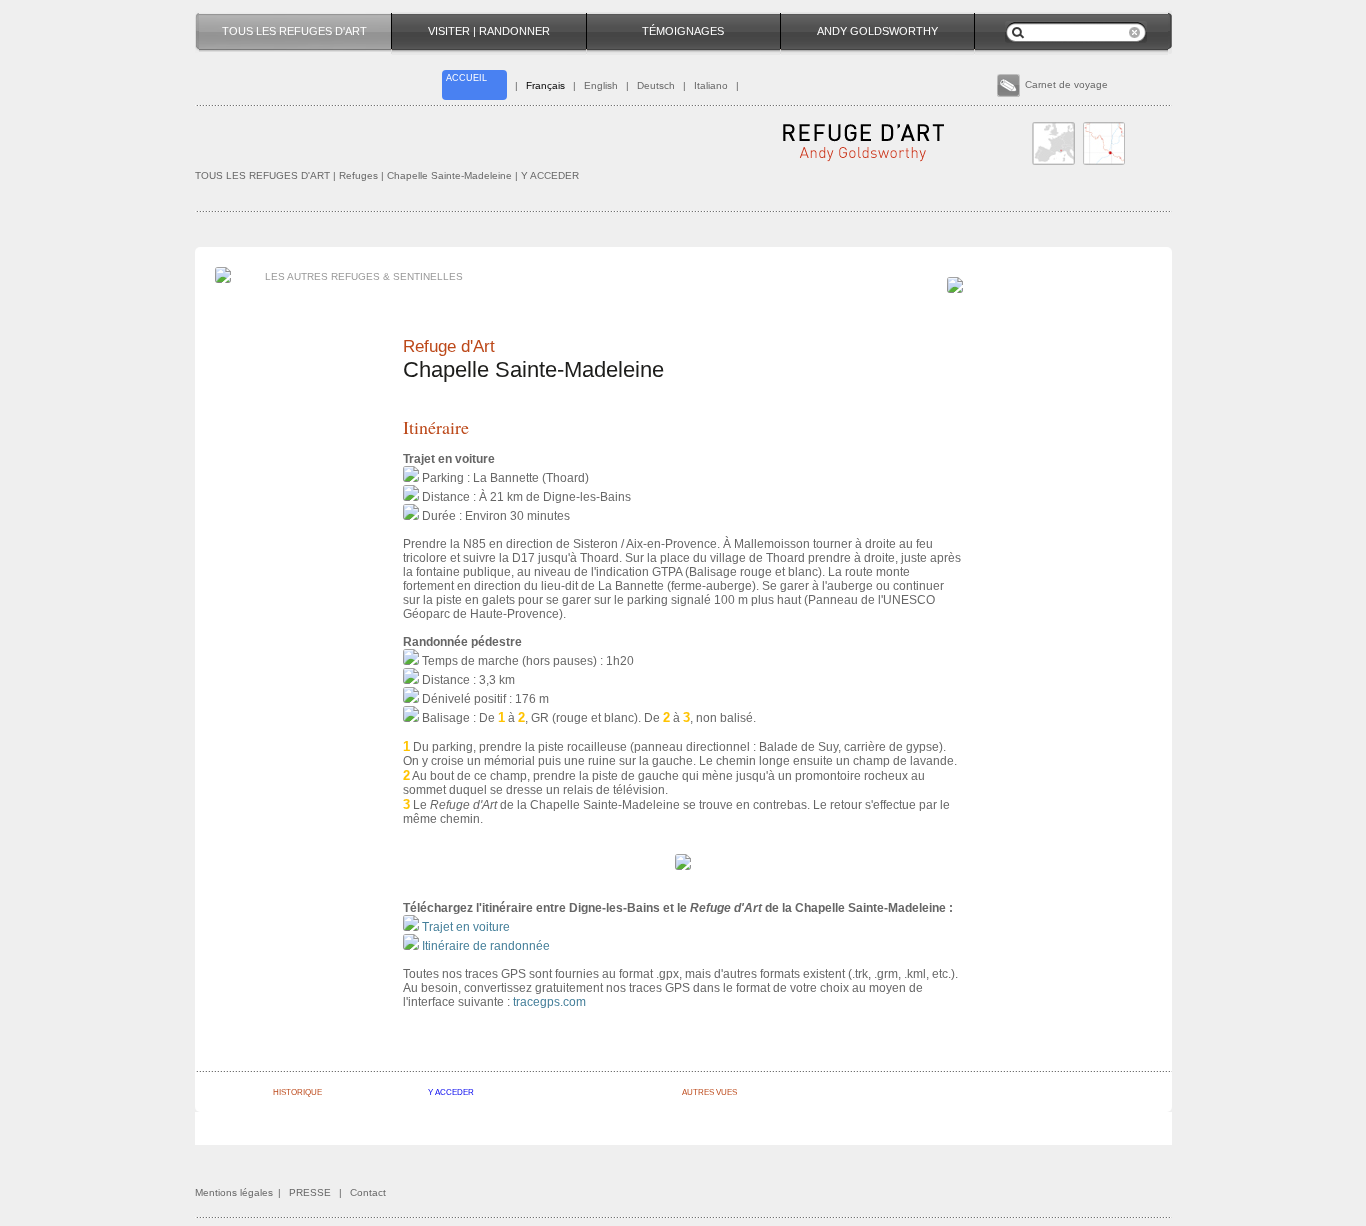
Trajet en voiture (466, 927)
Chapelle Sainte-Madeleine (451, 175)
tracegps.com (549, 1002)
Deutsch (656, 85)
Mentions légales (234, 1192)
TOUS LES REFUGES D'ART (262, 175)
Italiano (711, 85)
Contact (368, 1192)
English (601, 85)
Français (545, 85)
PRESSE (310, 1192)
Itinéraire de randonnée (486, 946)
